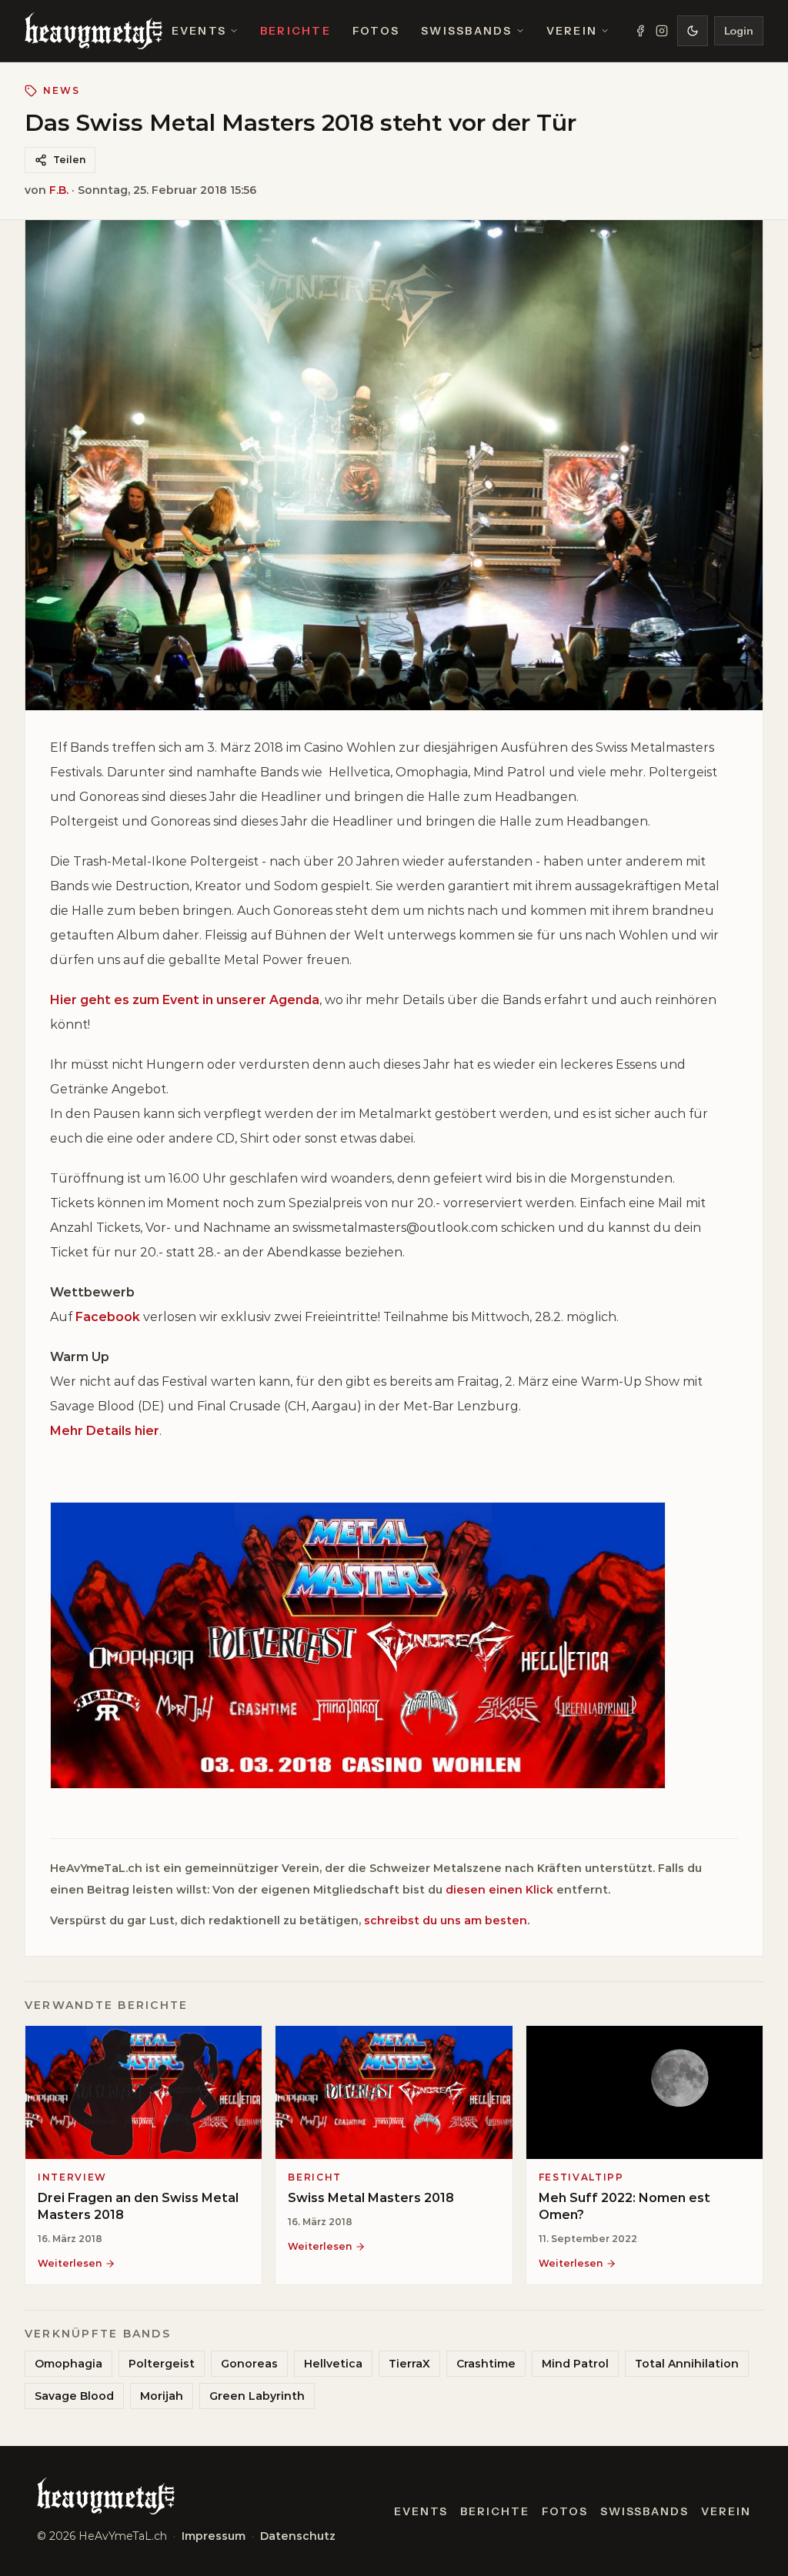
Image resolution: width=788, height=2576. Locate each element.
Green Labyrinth (257, 2396)
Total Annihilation (687, 2364)
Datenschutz (298, 2536)
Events (199, 31)
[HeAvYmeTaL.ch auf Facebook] (640, 31)
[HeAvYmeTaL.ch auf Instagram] (662, 31)
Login (739, 31)
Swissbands (466, 31)
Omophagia (68, 2364)
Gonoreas (249, 2364)
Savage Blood (74, 2396)
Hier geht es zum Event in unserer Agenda (185, 1000)
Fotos (376, 31)
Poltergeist (162, 2364)
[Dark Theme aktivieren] (693, 31)
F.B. (59, 190)
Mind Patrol (575, 2364)
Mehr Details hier (105, 1431)
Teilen (69, 160)
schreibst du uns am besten (446, 1920)
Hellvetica (333, 2364)
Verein (572, 31)
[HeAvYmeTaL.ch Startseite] (93, 31)
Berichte (295, 31)
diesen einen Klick (499, 1890)
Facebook (108, 1317)
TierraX (409, 2364)
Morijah (162, 2396)
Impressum (214, 2536)
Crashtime (486, 2364)
